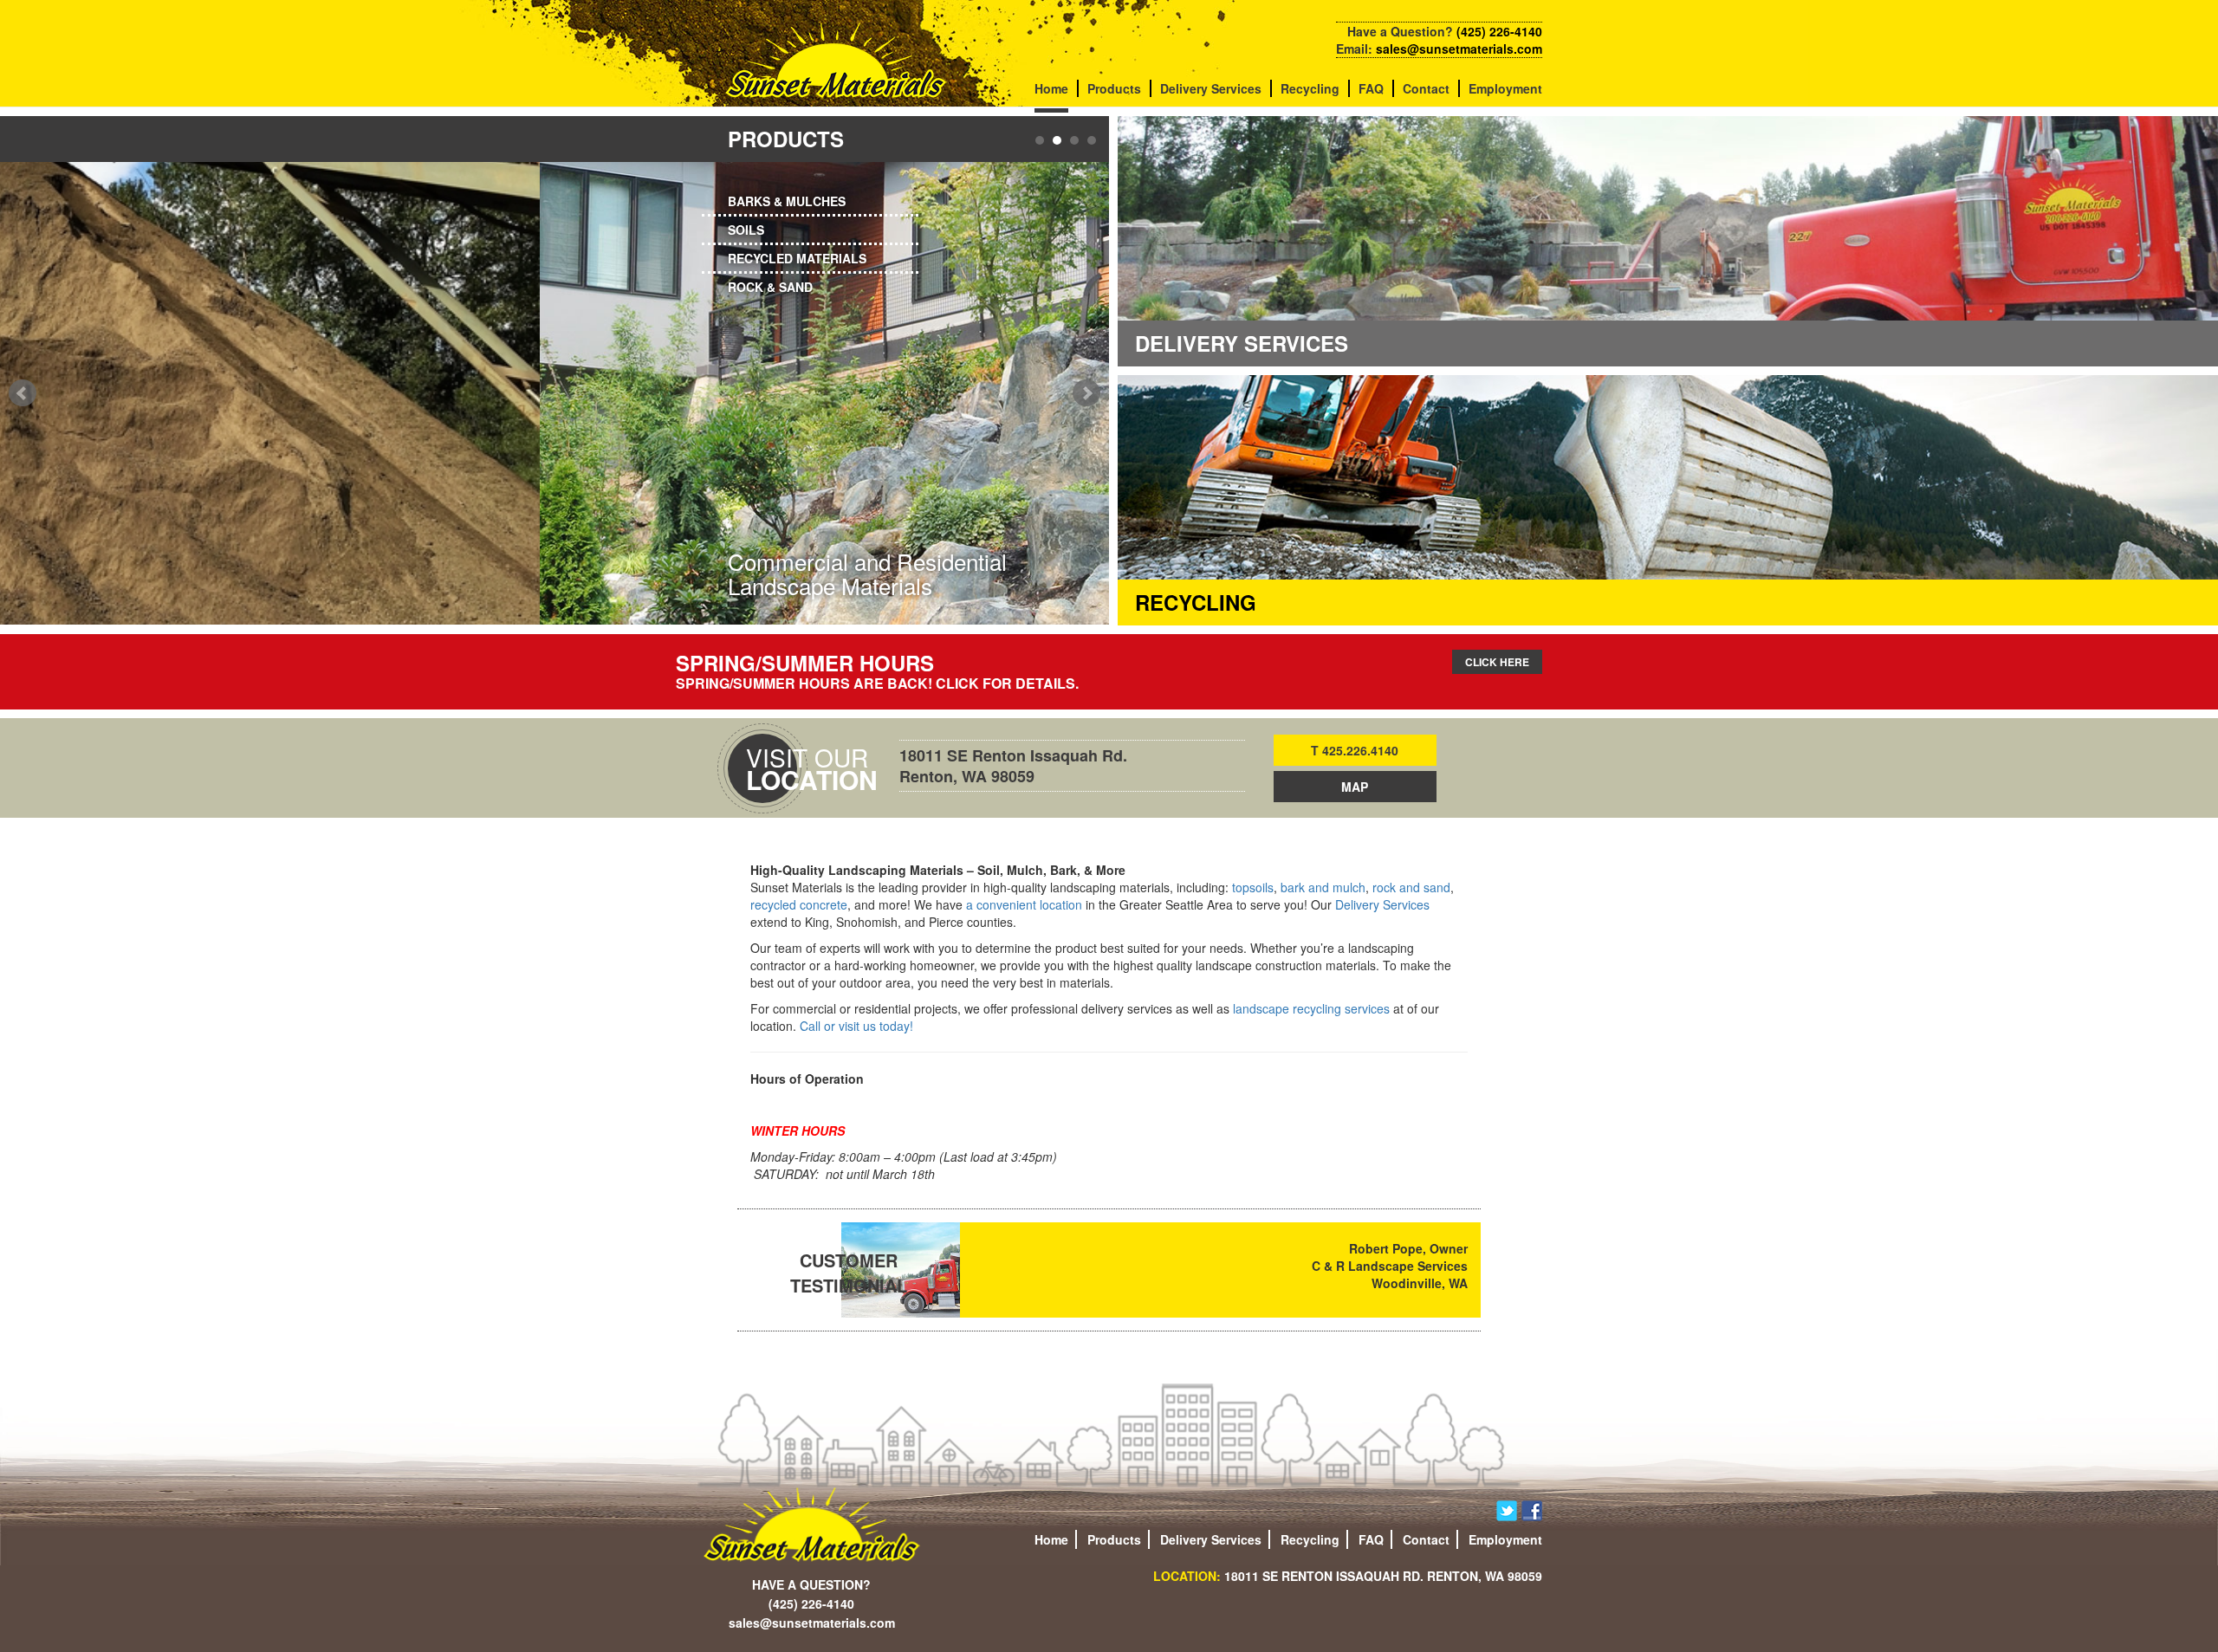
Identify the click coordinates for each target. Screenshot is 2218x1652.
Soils (746, 230)
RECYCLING (1196, 602)
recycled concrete (799, 904)
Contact (1426, 88)
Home (1051, 88)
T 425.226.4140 (1355, 750)
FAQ (1371, 88)
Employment (1505, 88)
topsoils (1253, 887)
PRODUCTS (786, 139)
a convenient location (1024, 904)
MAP (1355, 787)
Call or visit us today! (856, 1026)
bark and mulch (1323, 887)
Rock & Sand (770, 287)
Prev (23, 393)
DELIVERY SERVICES (1242, 343)
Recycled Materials (797, 258)
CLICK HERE (1497, 662)
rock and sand (1411, 887)
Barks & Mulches (787, 201)
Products (1114, 88)
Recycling (1310, 88)
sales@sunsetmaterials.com (1459, 49)
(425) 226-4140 (1499, 31)
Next (1086, 393)
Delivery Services (1211, 88)
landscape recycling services (1311, 1008)
